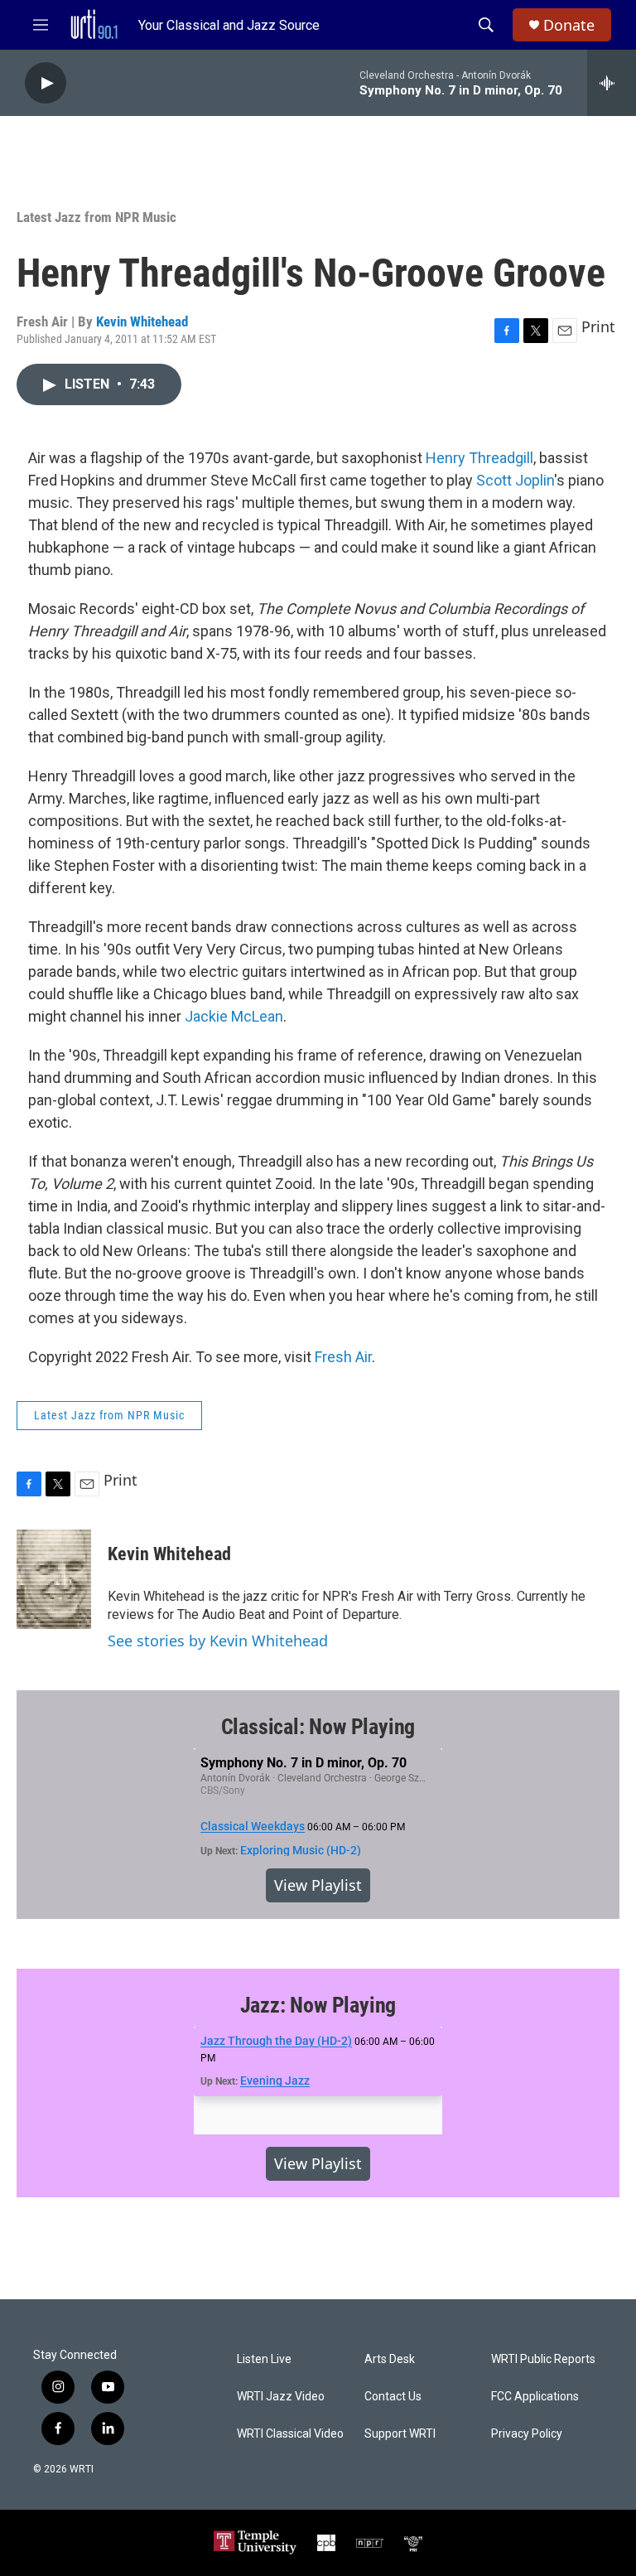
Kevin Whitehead (142, 321)
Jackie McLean (234, 1016)
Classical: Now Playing (318, 1727)
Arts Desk (390, 2359)
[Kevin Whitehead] (54, 1579)
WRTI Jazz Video (281, 2397)
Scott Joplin (515, 480)
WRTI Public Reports (543, 2359)
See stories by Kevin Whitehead (218, 1641)
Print (598, 326)
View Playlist (318, 1885)
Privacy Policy (527, 2434)
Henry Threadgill (479, 458)
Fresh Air (343, 1357)
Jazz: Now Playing (318, 2005)
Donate (569, 25)
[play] (46, 83)
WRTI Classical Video (290, 2434)
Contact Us (393, 2397)
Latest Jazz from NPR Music (96, 217)
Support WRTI (400, 2434)
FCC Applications (535, 2397)
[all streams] (612, 83)
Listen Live (264, 2359)
